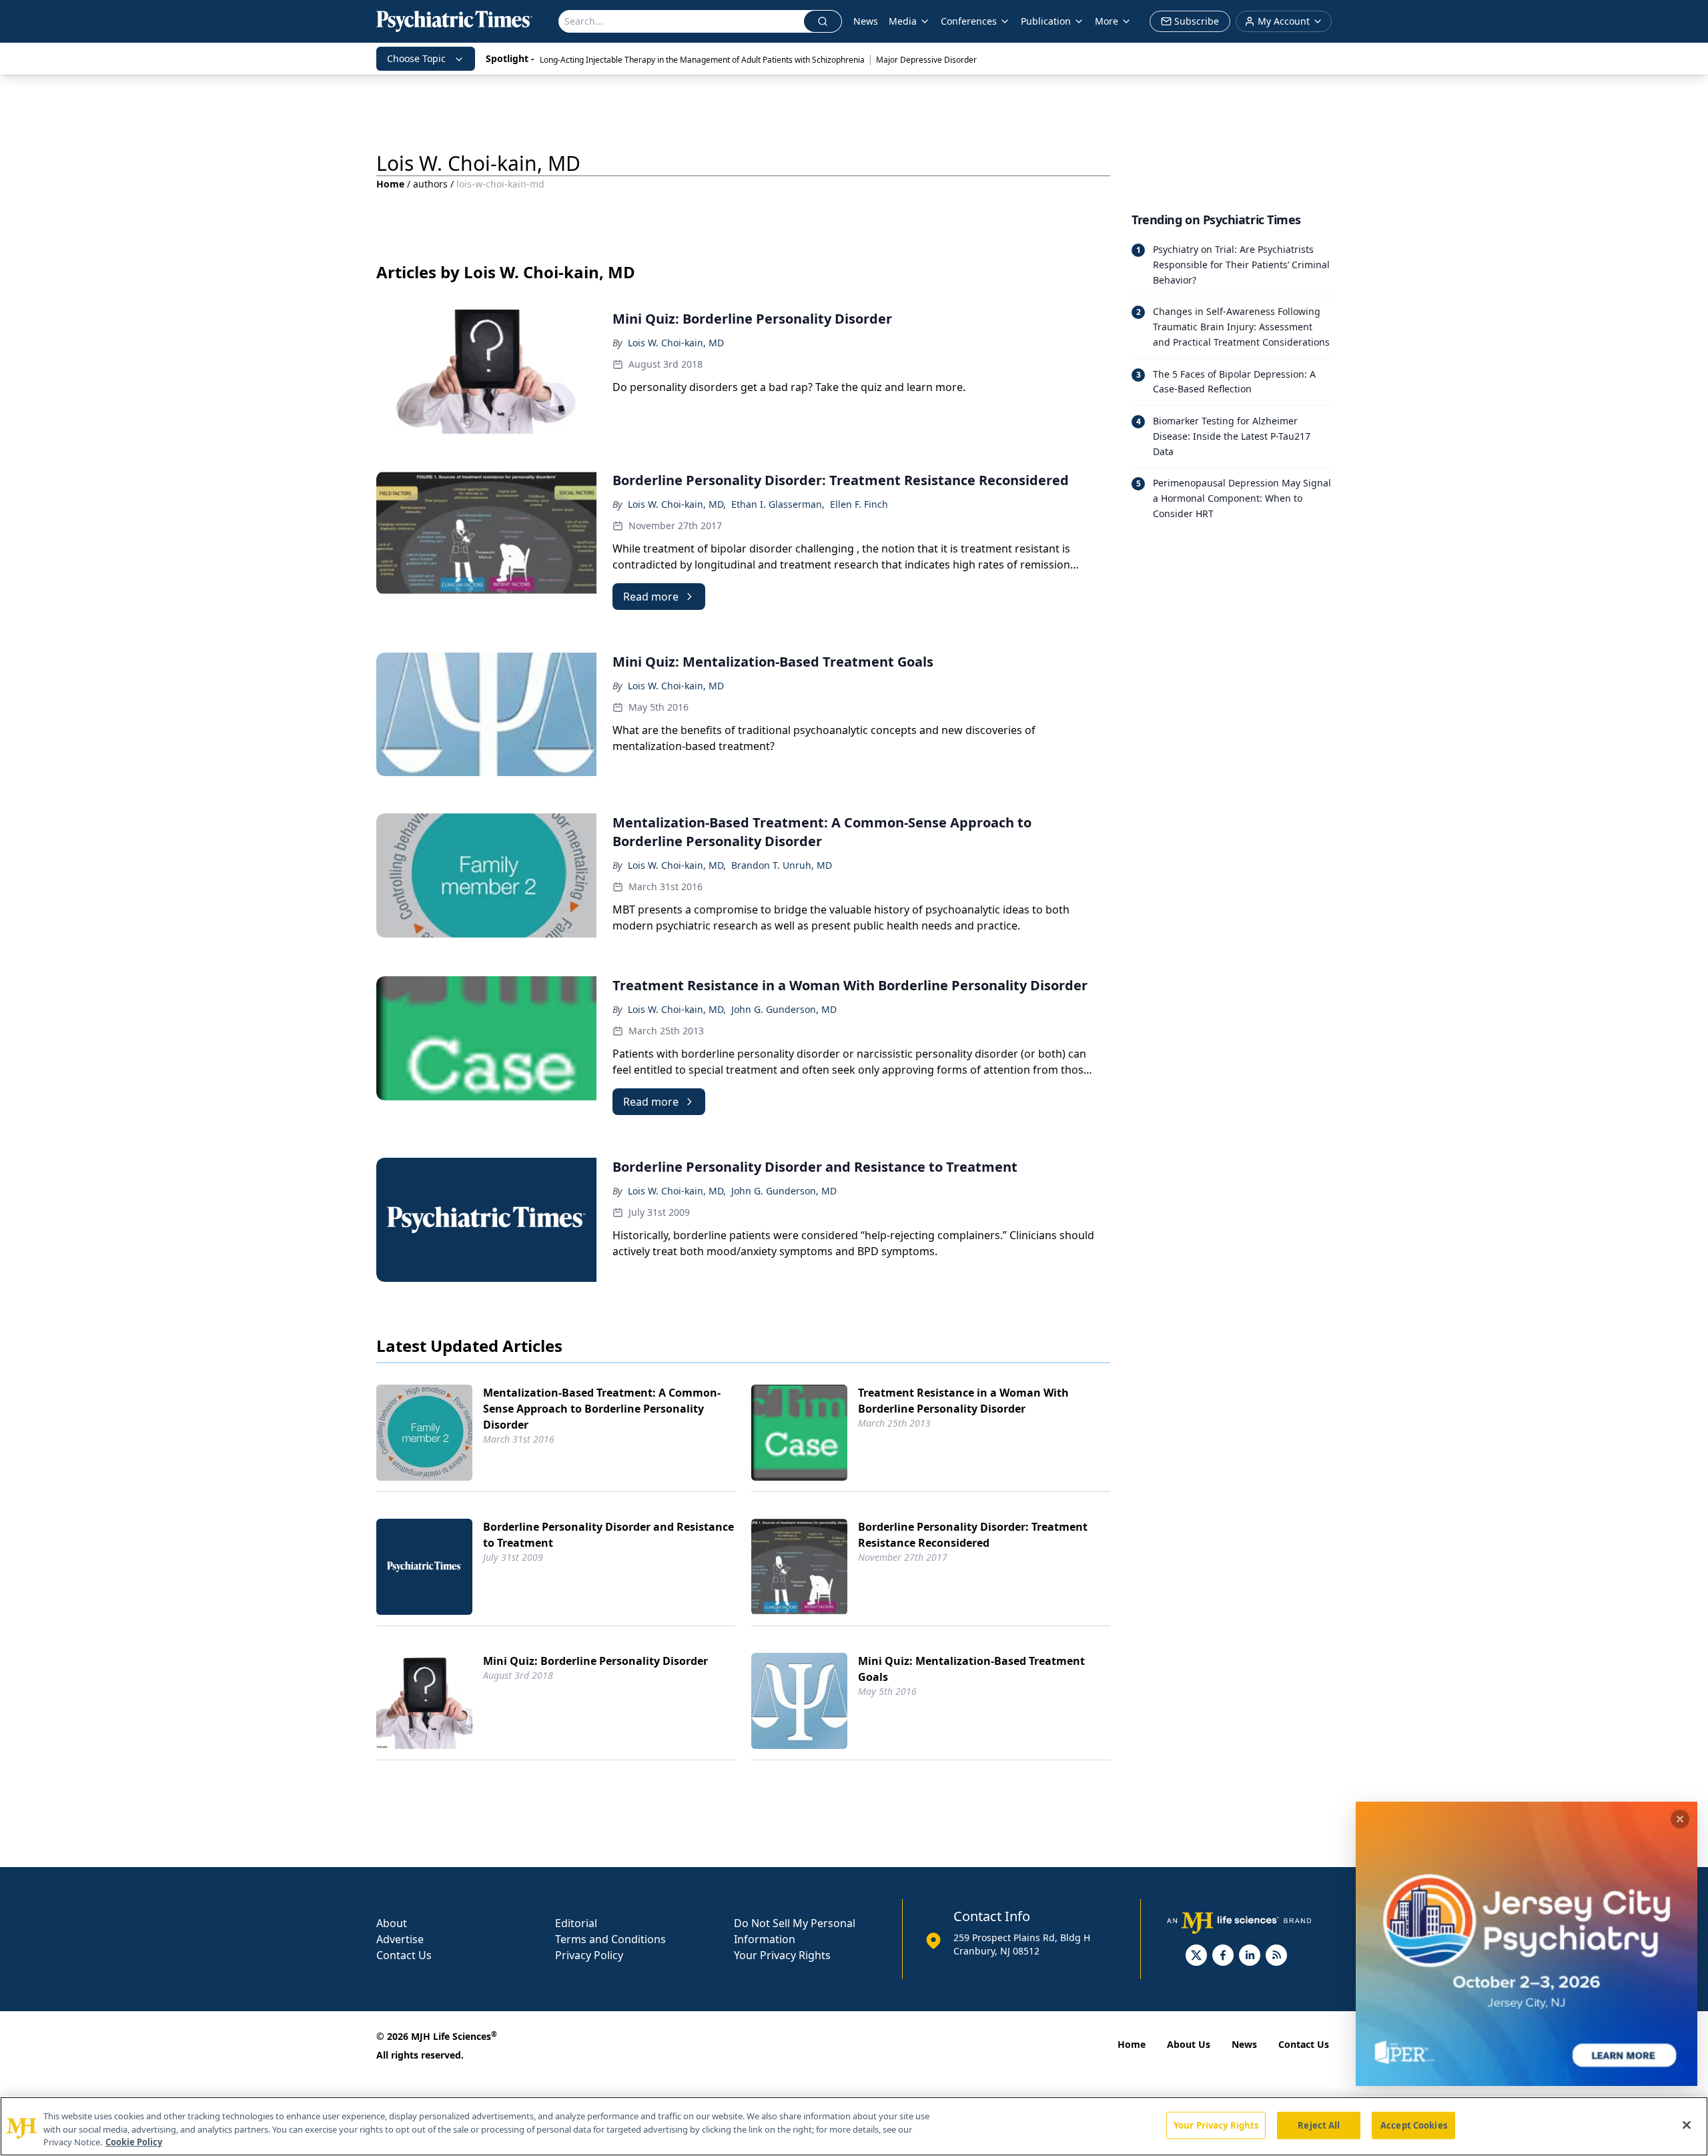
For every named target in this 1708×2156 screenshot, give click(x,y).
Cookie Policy (134, 2142)
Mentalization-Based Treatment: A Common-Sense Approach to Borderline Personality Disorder (602, 1409)
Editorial (576, 1923)
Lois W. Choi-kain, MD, (677, 504)
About (392, 1923)
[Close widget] (1680, 1819)
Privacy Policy (589, 1955)
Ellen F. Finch (859, 504)
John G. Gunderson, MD (784, 1009)
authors (430, 184)
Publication (1046, 21)
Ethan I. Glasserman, (778, 504)
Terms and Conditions (610, 1939)
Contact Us (404, 1955)
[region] (854, 2126)
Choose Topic (416, 58)
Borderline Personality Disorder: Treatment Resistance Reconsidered (973, 1535)
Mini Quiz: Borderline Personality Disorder (595, 1661)
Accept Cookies (1414, 2125)
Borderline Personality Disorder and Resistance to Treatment (608, 1535)
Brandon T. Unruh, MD (782, 865)
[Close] (1687, 2125)
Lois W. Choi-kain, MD (676, 343)
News (866, 21)
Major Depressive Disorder (926, 60)
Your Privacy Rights (782, 1955)
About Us (1189, 2044)
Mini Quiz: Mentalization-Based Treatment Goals (971, 1669)
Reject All (1319, 2125)
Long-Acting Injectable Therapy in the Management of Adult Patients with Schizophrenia (702, 60)
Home (390, 184)
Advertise (400, 1939)
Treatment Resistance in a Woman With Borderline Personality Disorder (963, 1401)
